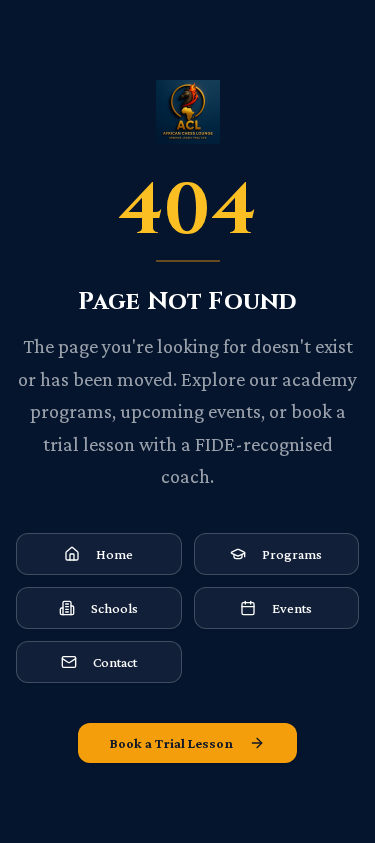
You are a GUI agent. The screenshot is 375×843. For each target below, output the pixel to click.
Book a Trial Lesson (171, 743)
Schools (114, 608)
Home (114, 554)
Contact (115, 662)
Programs (292, 554)
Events (292, 608)
